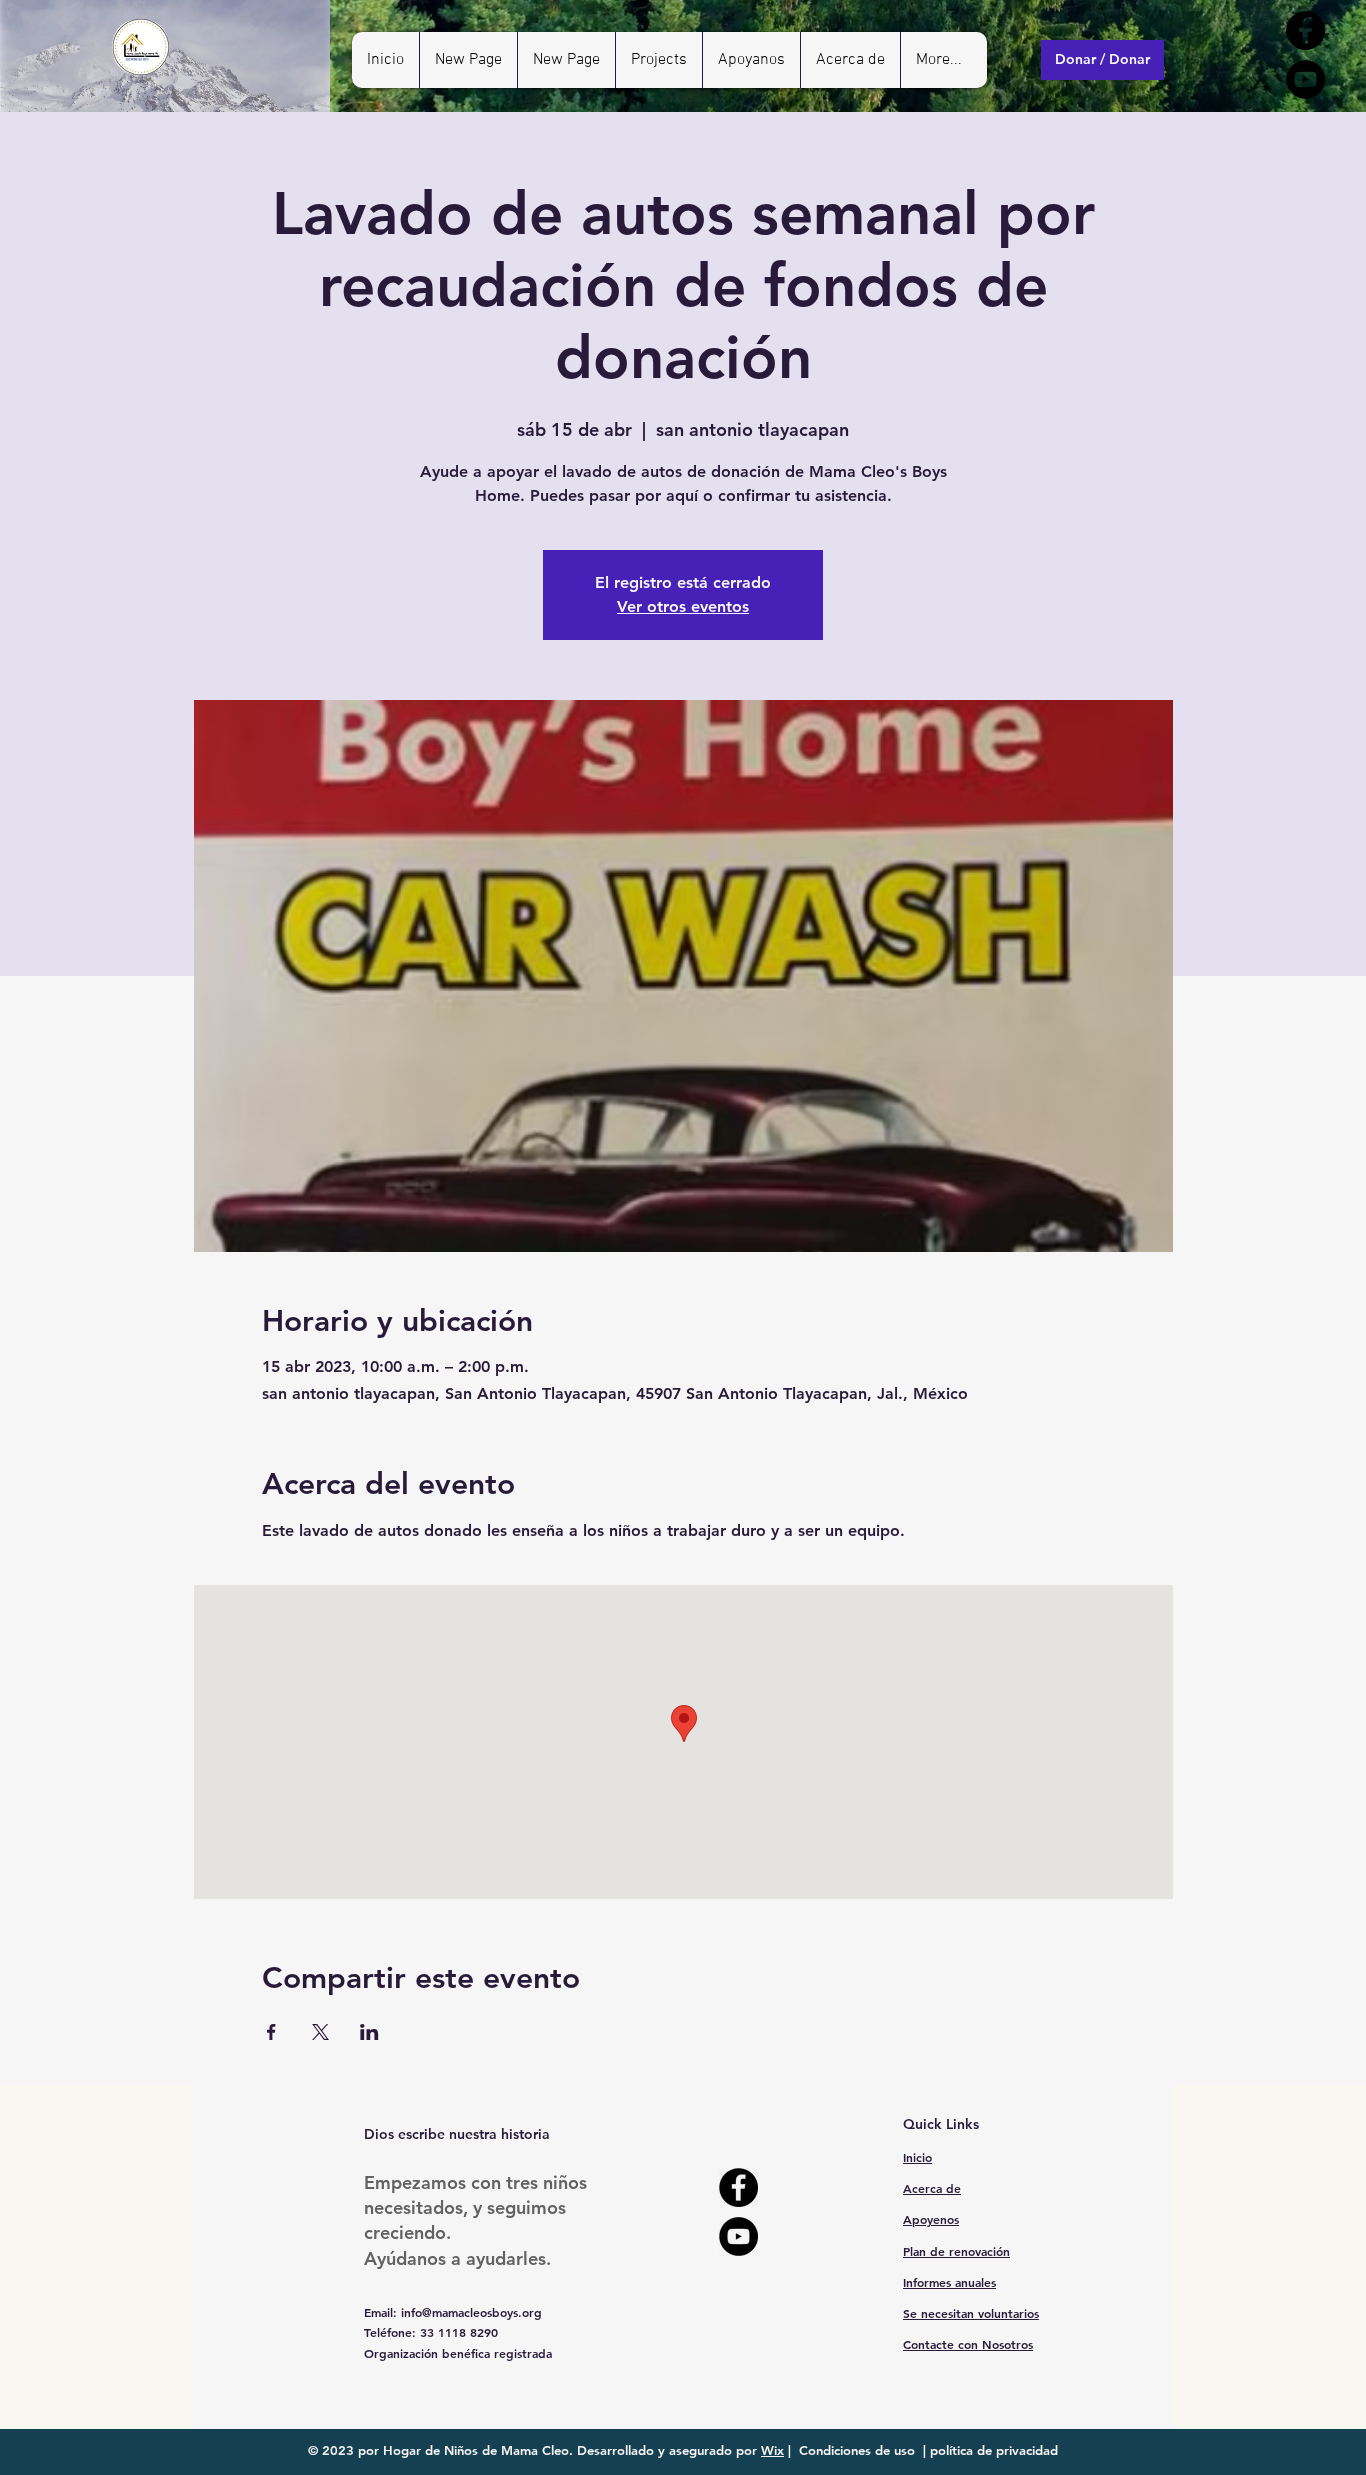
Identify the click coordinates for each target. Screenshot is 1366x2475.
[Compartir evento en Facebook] (271, 2032)
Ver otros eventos (683, 606)
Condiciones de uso (857, 2450)
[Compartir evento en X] (320, 2032)
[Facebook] (1305, 30)
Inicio (917, 2157)
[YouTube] (1305, 79)
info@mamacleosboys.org (471, 2312)
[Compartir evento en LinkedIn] (369, 2032)
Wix (772, 2450)
